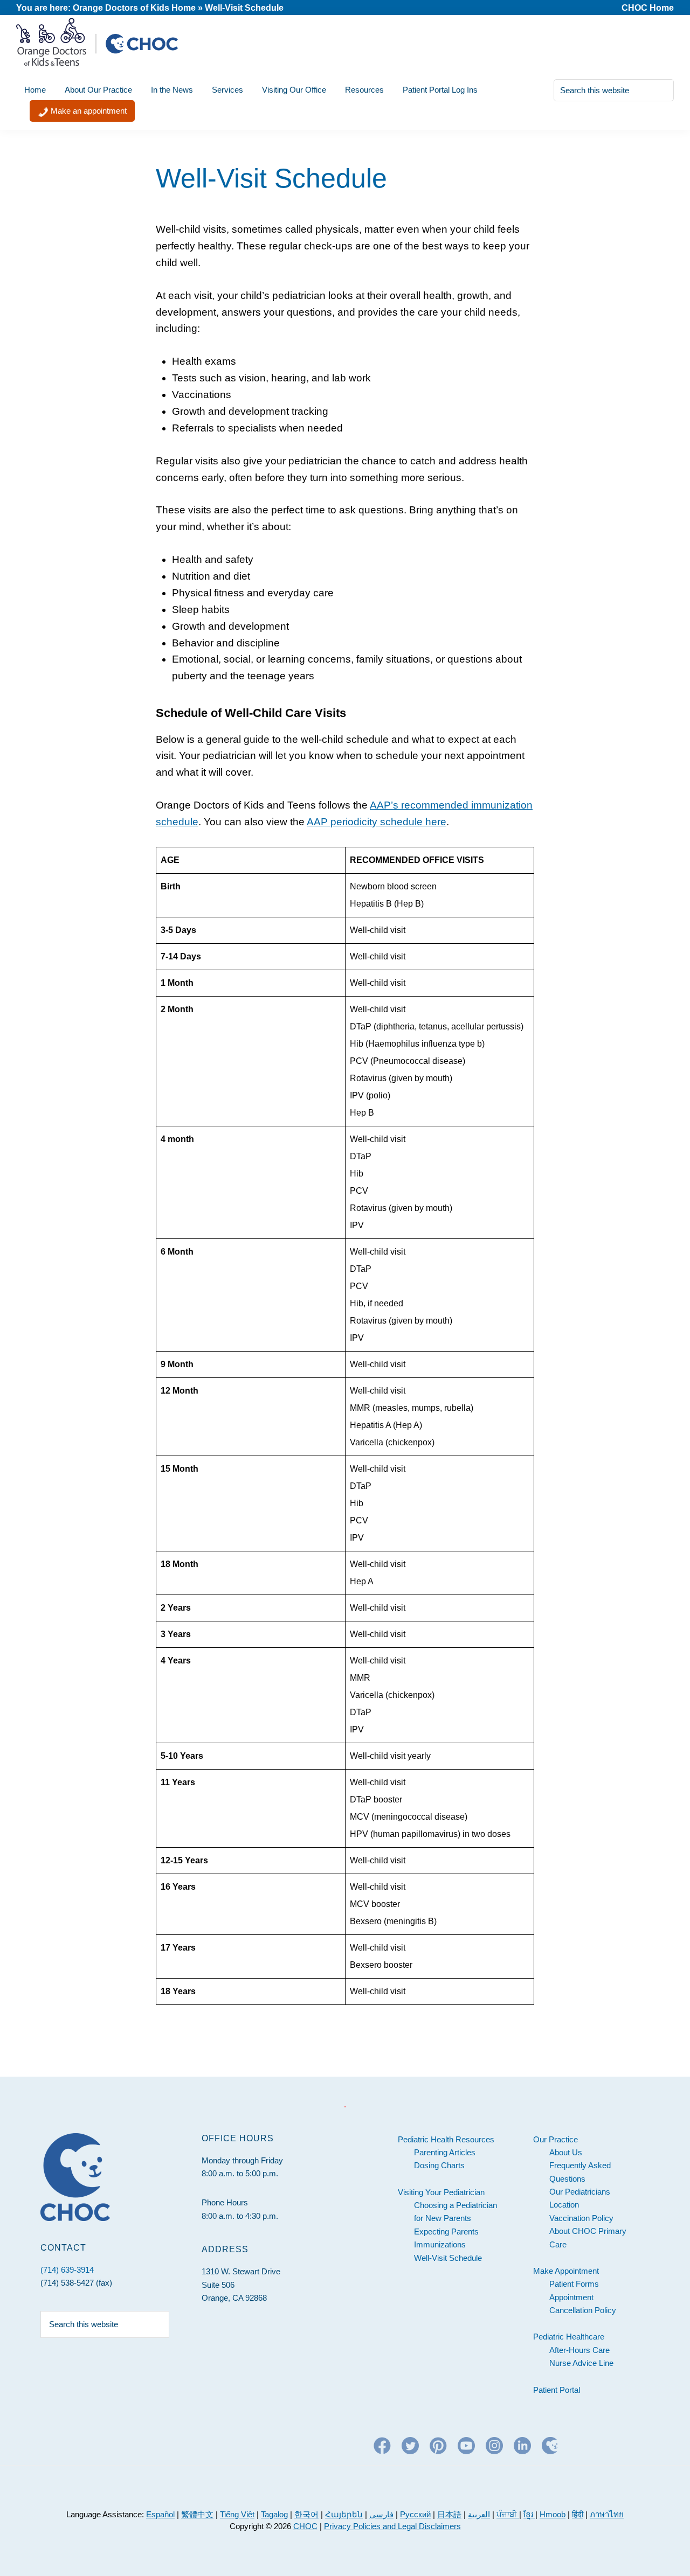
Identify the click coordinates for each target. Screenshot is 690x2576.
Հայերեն (344, 2514)
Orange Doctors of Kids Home (134, 8)
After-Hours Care (579, 2350)
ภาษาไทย (607, 2514)
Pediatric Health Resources (446, 2139)
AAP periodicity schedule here (377, 822)
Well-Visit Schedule (448, 2258)
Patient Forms (574, 2284)
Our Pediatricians (580, 2192)
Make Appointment (566, 2271)
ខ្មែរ (529, 2514)
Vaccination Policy (581, 2218)
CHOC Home (648, 8)
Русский (415, 2514)
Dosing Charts (439, 2165)
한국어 (306, 2514)
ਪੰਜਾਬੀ (508, 2514)
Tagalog (274, 2514)
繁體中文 (197, 2514)
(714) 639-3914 (67, 2270)
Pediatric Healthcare (569, 2337)
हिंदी (578, 2514)
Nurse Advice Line (581, 2363)
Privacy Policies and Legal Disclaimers (392, 2526)
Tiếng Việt (237, 2514)
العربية (479, 2514)
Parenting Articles (445, 2152)
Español (160, 2514)
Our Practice (556, 2139)
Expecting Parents (446, 2232)
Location (564, 2205)
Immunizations (440, 2244)
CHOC (305, 2526)
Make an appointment (88, 111)
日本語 (449, 2514)
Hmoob (553, 2514)
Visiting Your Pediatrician (441, 2192)
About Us (566, 2152)
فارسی (381, 2514)
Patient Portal (557, 2390)
